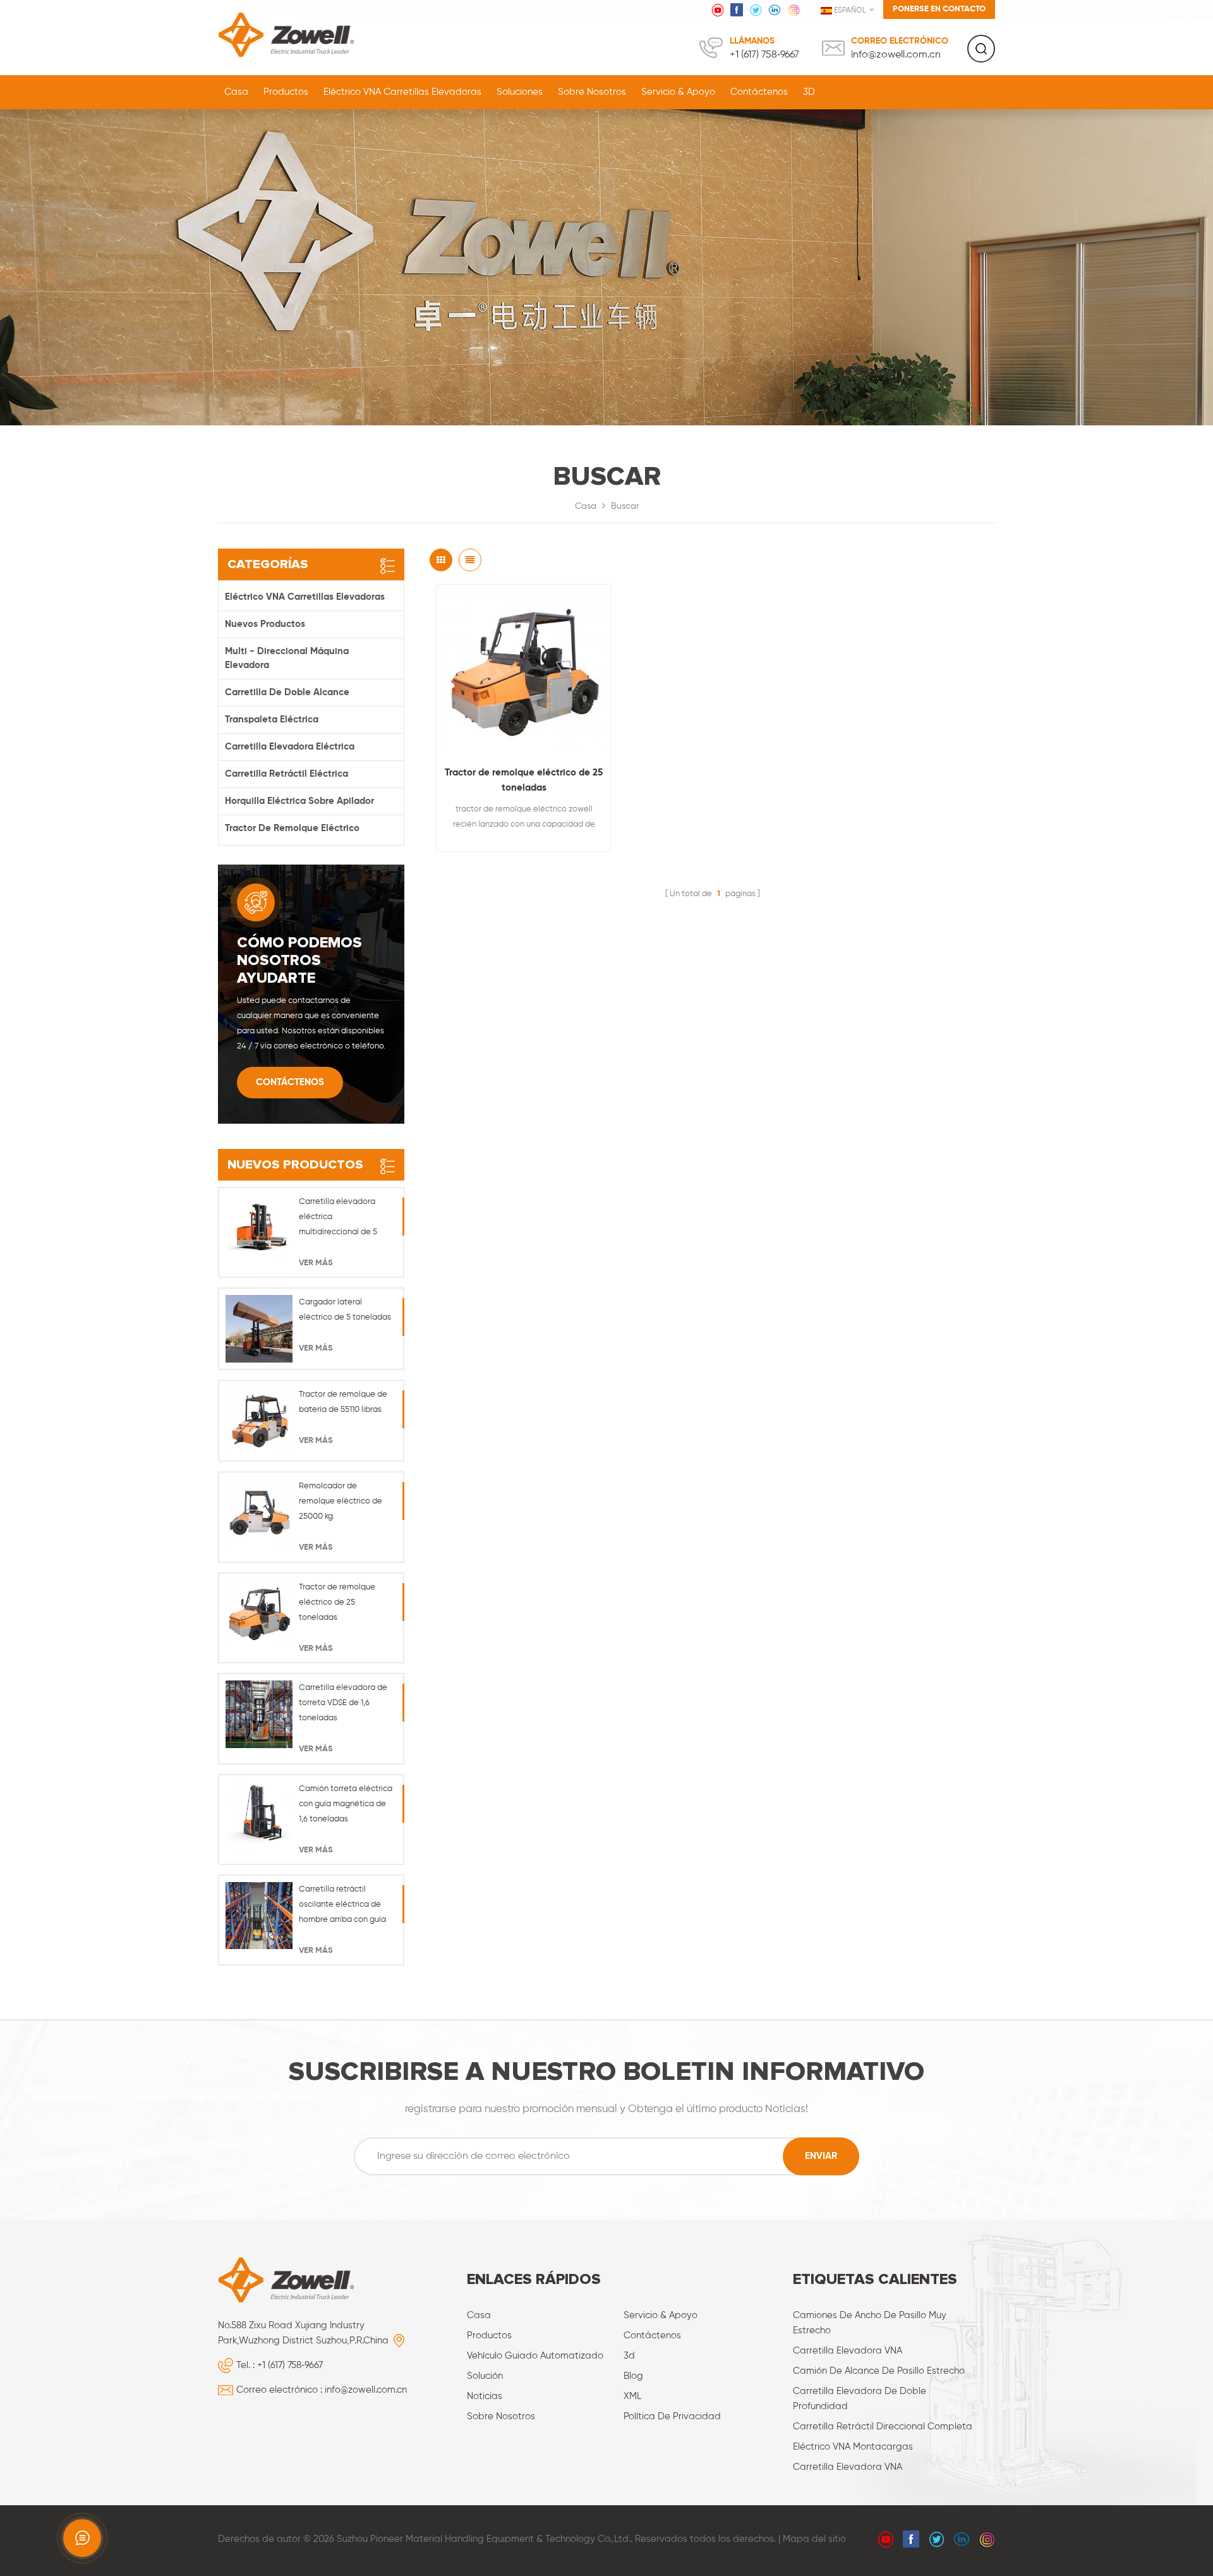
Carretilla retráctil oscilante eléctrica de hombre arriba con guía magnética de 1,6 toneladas (342, 1906)
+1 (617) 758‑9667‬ (764, 55)
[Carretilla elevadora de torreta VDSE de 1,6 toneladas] (259, 1714)
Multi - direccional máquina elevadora (287, 658)
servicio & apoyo (678, 92)
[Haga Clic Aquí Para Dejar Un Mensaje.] (82, 2538)
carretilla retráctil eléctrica (287, 774)
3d (629, 2356)
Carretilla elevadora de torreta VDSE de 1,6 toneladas (343, 1703)
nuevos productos (265, 624)
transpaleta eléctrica (272, 720)
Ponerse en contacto (939, 9)
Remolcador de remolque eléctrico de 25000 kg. (341, 1501)
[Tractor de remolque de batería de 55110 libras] (259, 1421)
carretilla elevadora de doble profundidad (860, 2399)
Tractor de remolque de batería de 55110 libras (343, 1402)
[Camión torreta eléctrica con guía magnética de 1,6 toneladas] (259, 1815)
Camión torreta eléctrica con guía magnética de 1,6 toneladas (346, 1804)
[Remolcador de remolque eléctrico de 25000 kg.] (259, 1512)
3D (809, 92)
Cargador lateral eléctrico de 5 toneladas (345, 1310)
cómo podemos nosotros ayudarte (299, 961)
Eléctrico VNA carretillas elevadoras (402, 92)
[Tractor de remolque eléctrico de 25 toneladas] (524, 672)
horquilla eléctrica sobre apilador (299, 801)
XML (632, 2396)
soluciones (520, 92)
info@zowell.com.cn (896, 55)
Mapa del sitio (814, 2539)
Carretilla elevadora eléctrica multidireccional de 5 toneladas (338, 1219)
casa (479, 2315)
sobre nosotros (592, 92)
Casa (236, 92)
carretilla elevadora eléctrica (290, 747)
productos (489, 2336)
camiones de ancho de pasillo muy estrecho (870, 2323)
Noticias (485, 2396)
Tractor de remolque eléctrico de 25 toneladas (524, 780)
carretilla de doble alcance (287, 692)
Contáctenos (759, 92)
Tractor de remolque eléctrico (292, 828)
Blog (633, 2376)
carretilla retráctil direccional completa (883, 2427)
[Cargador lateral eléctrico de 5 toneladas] (259, 1328)
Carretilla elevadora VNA (848, 2351)
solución (485, 2376)
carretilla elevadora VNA (848, 2467)
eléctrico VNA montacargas (853, 2447)
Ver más (316, 1263)
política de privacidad (672, 2416)
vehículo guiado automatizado (535, 2356)
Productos (286, 92)
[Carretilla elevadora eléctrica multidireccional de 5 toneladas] (259, 1228)
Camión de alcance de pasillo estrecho (879, 2371)
